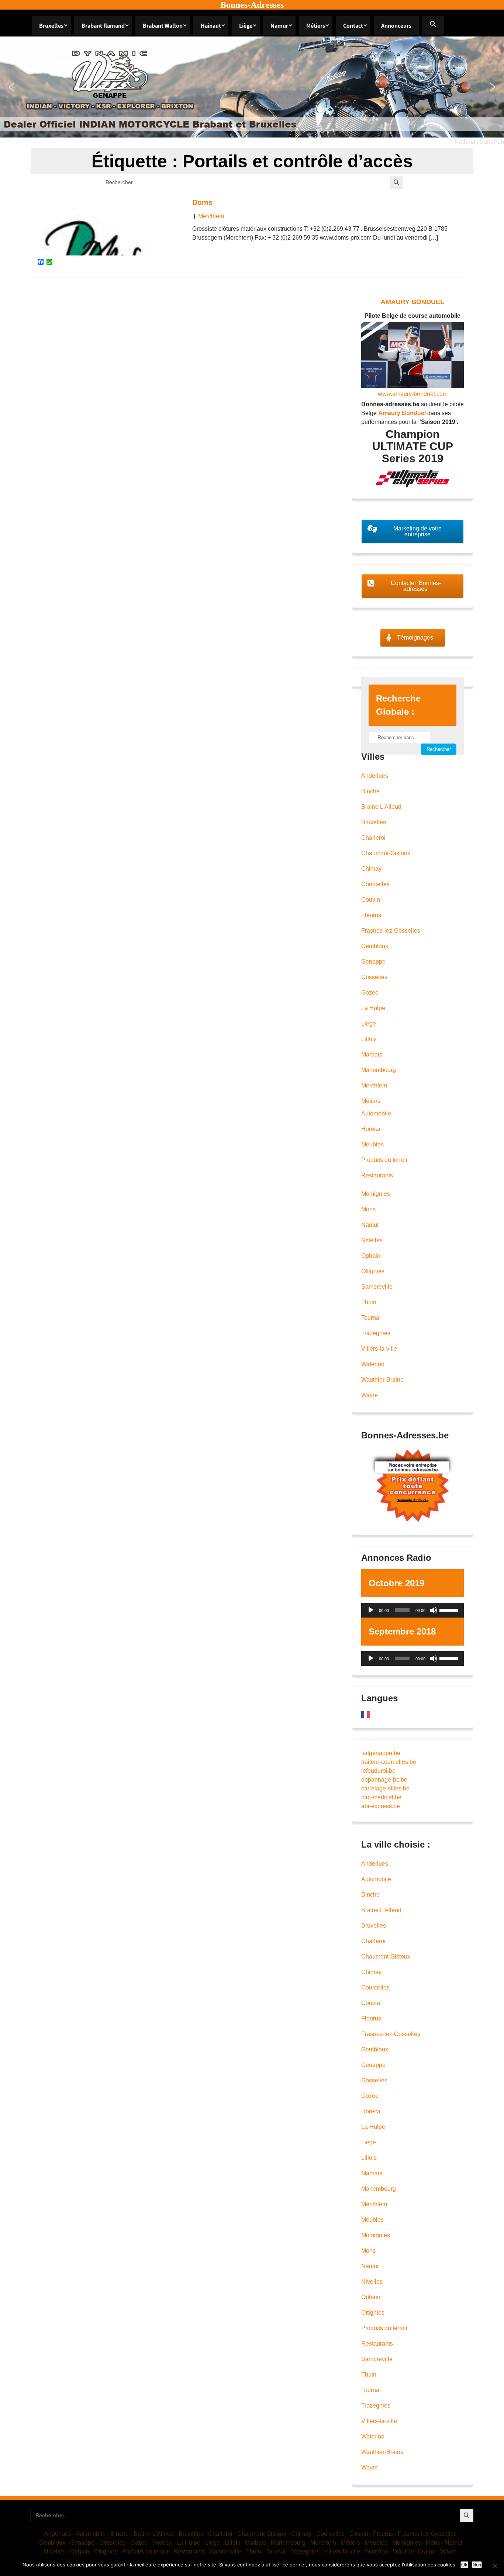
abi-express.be (381, 1806)
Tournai (371, 1318)
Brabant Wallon (163, 26)
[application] (412, 1610)
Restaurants (377, 1175)
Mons (368, 1209)
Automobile (376, 1113)
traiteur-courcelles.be (389, 1762)
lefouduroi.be (378, 1771)
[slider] (450, 1609)
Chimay (371, 869)
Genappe (373, 962)
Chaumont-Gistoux (386, 853)
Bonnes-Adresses (252, 5)
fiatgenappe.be (381, 1753)
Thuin (369, 1302)
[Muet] (434, 1610)
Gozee (370, 993)
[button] (433, 26)
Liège (246, 26)
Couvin (371, 900)
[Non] (495, 2566)
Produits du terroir (384, 1160)
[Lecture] (371, 1610)
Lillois (369, 1039)
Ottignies (373, 1271)
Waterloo (373, 1364)
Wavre (370, 1395)
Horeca (371, 1129)
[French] (366, 1714)
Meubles (372, 1144)
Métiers (316, 26)
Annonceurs (396, 26)
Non (477, 2565)
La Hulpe (373, 1008)
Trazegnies (376, 1333)
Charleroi (373, 838)
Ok (464, 2565)
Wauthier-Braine (382, 1380)
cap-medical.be (381, 1797)
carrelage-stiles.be (385, 1788)
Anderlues (375, 776)
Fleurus (371, 915)
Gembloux (375, 946)
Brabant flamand (103, 26)
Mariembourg (379, 1070)
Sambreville (377, 1287)
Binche (370, 791)
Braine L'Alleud (381, 807)
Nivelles (372, 1240)
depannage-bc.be (384, 1780)
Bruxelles (51, 26)
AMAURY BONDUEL (412, 302)
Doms (202, 202)
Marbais (372, 1054)
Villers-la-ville (379, 1349)
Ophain (371, 1256)
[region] (252, 87)
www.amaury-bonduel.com (413, 394)
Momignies (376, 1194)
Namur (279, 26)
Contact (353, 26)
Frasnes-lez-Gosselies (391, 931)
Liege (369, 1024)
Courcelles (375, 884)
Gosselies (374, 977)
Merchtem (211, 216)
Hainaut (211, 26)
